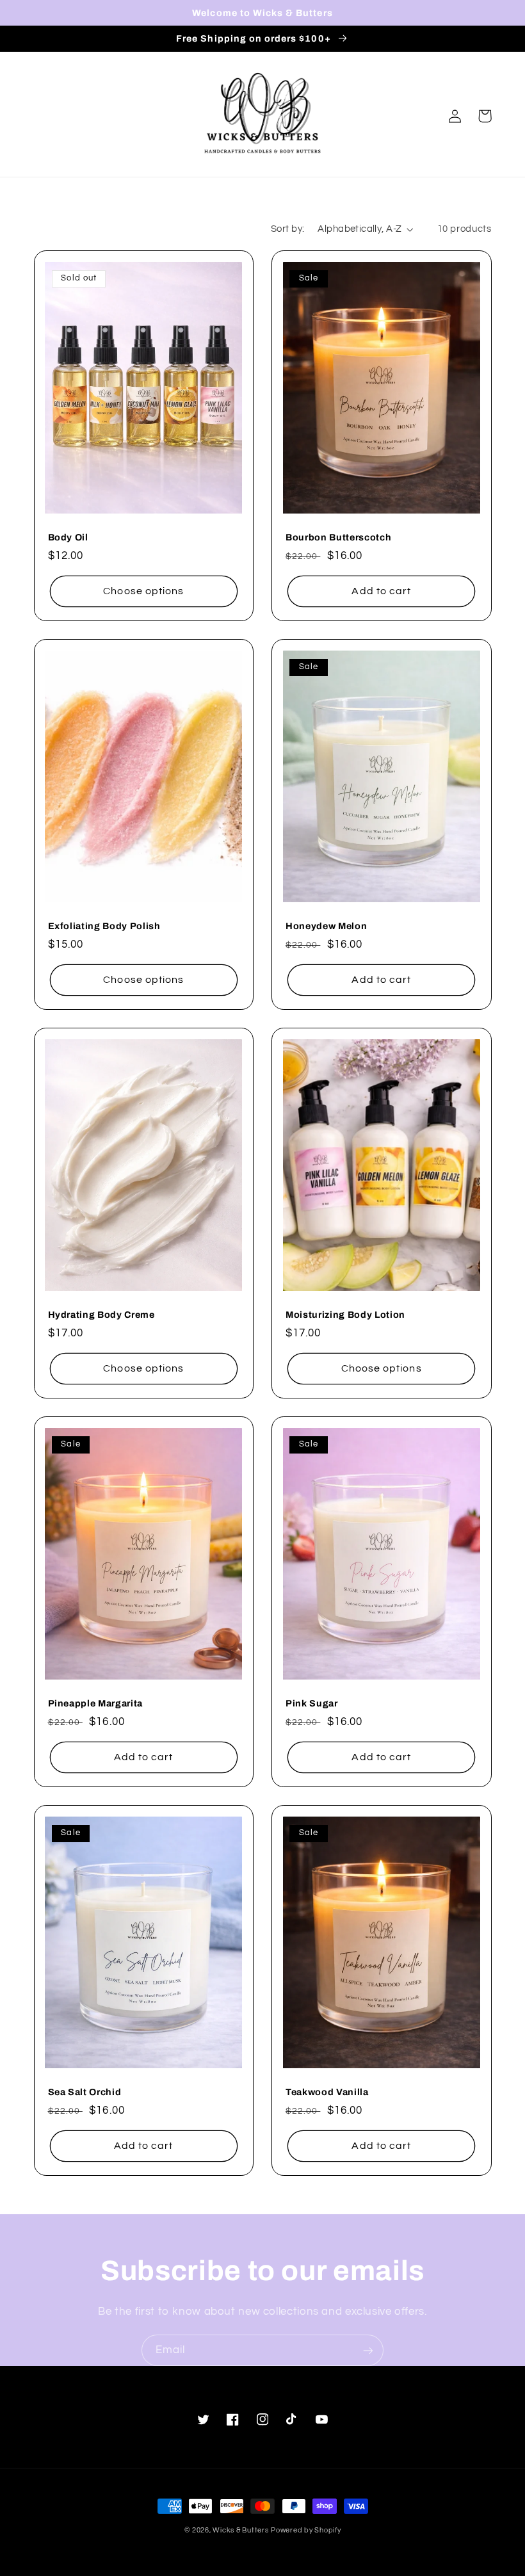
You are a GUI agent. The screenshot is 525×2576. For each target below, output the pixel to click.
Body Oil (68, 537)
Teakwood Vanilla (327, 2092)
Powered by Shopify (306, 2530)
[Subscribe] (368, 2350)
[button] (485, 116)
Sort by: (287, 229)
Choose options (143, 591)
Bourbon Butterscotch (338, 537)
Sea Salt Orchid (85, 2092)
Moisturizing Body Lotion (345, 1315)
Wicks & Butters (240, 2530)
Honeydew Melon (326, 926)
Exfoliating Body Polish (104, 926)
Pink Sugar (312, 1703)
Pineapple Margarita (96, 1703)
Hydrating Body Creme (101, 1315)
